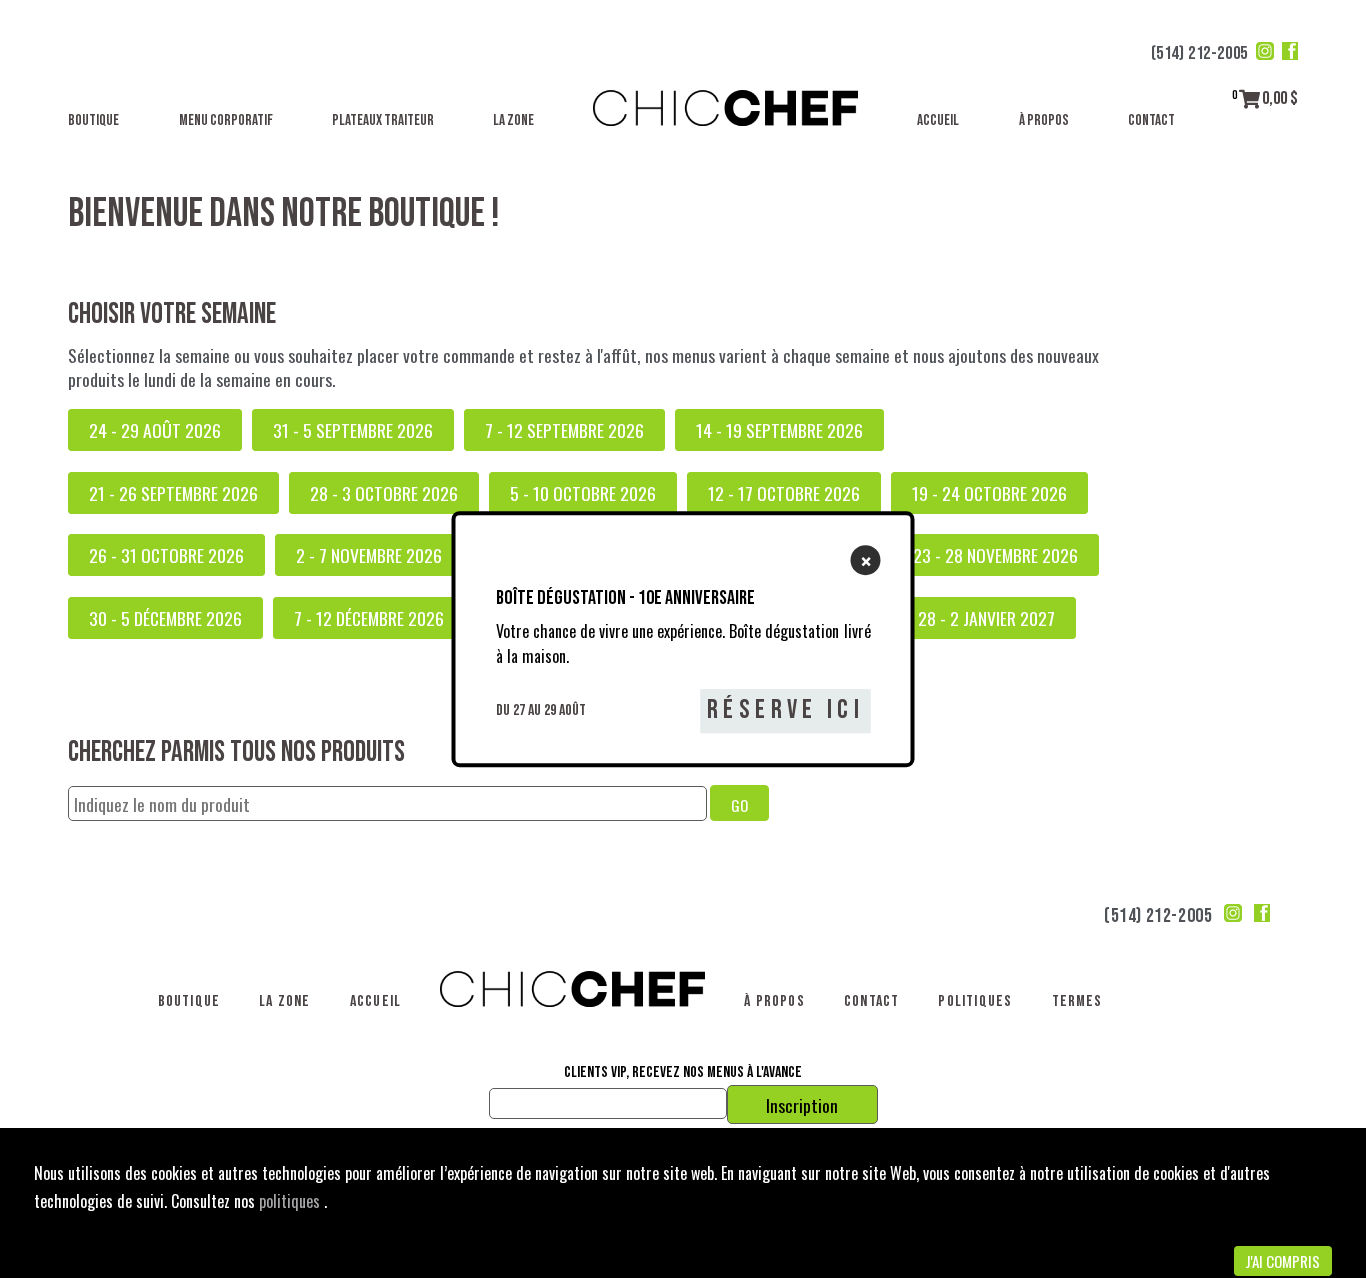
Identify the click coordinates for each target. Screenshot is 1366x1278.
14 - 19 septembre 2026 (779, 430)
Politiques (975, 1001)
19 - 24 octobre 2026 (989, 493)
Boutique (93, 120)
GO (739, 805)
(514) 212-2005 (1199, 53)
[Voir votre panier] (1249, 98)
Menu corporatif (226, 120)
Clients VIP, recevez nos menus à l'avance (683, 1073)
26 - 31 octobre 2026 (166, 555)
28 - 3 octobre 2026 (384, 493)
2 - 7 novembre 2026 (369, 555)
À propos (1044, 120)
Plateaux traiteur (383, 120)
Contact (1151, 120)
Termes (1077, 1001)
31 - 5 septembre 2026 (353, 430)
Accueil (938, 120)
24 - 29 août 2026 (155, 430)
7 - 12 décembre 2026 (369, 618)
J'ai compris (1282, 1261)
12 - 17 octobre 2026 (784, 493)
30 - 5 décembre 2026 (165, 618)
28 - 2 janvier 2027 (986, 618)
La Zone (513, 120)
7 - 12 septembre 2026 (564, 430)
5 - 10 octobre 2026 (583, 493)
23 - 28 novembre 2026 (995, 555)
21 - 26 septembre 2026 (173, 493)
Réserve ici (785, 711)
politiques (291, 1201)
